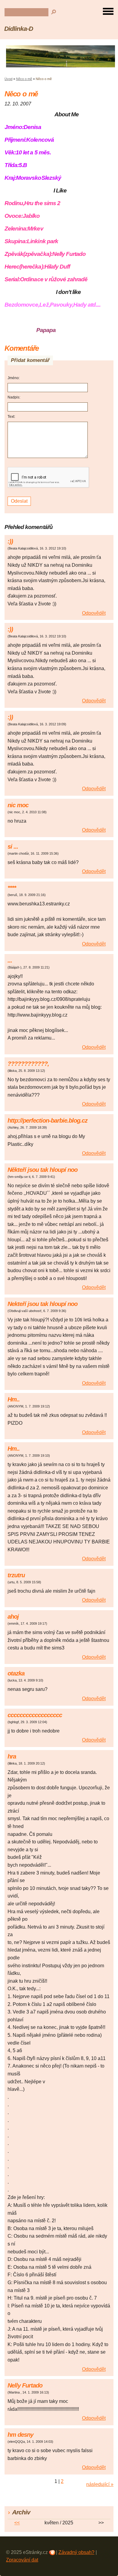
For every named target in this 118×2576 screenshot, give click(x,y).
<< (17, 2523)
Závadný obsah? (76, 2552)
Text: (11, 417)
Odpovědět (94, 613)
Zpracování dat (22, 2560)
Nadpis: (14, 397)
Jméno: (14, 378)
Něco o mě (24, 79)
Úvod (8, 79)
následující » (100, 2484)
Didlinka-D (19, 29)
